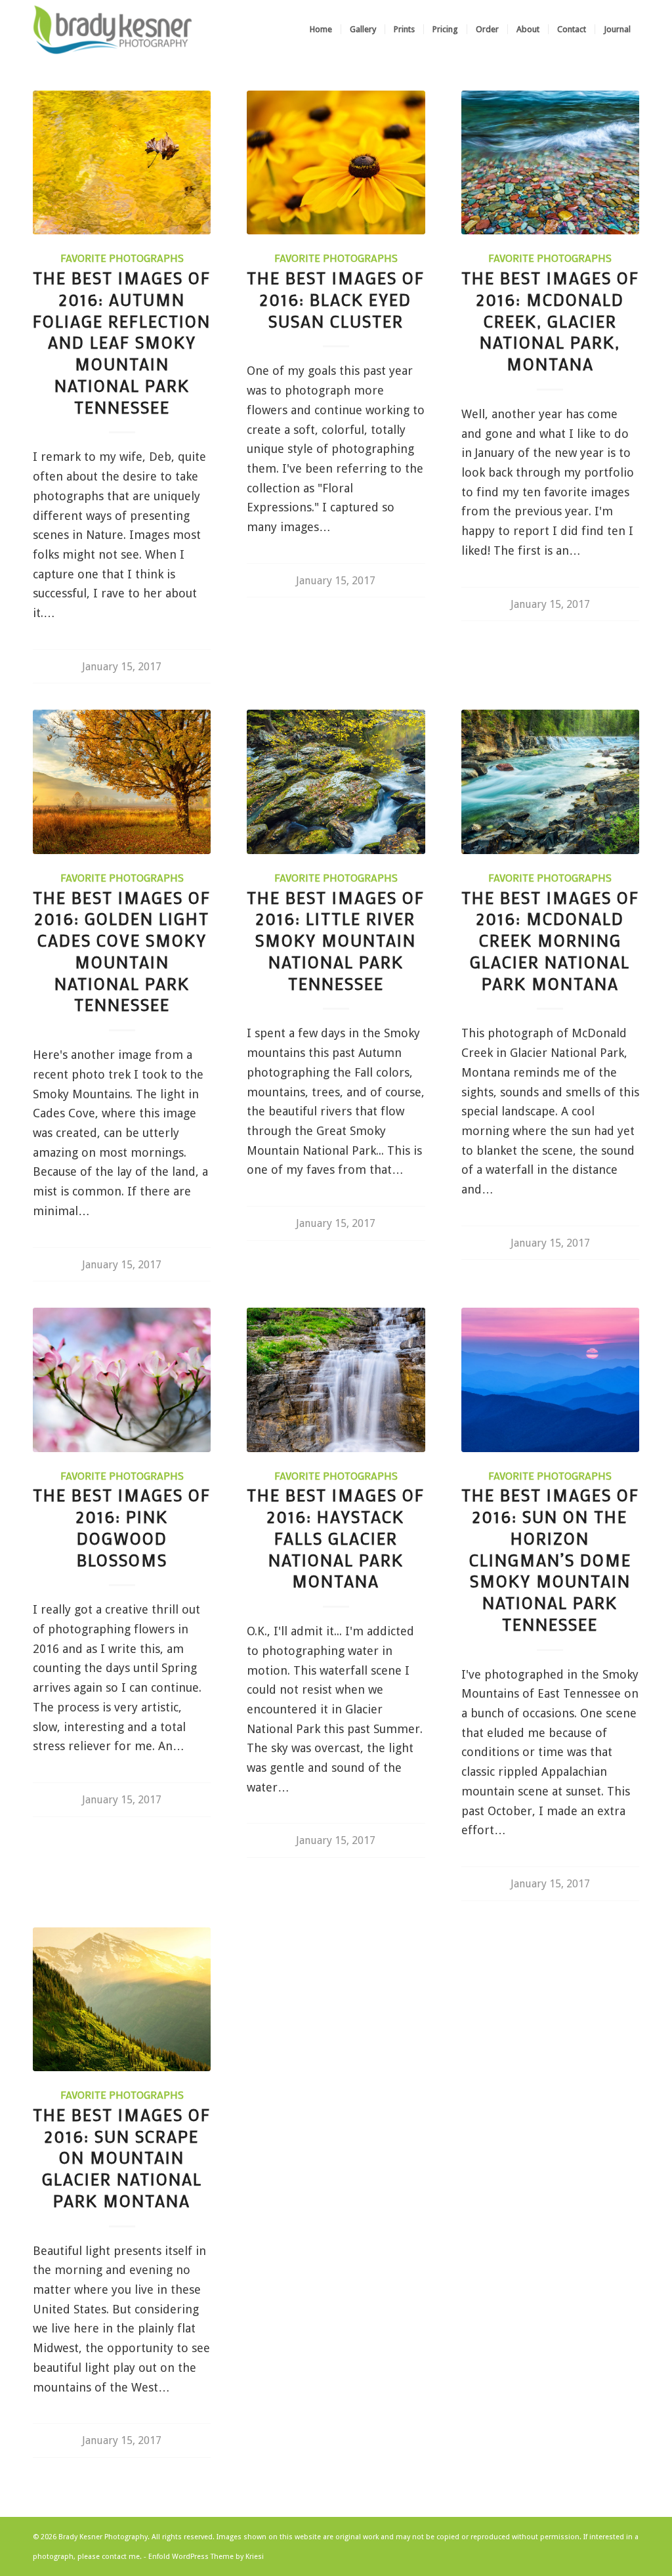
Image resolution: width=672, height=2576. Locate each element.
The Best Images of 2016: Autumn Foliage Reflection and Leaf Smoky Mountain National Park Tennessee (122, 343)
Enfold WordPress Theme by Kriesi (206, 2557)
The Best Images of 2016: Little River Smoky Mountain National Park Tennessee (336, 941)
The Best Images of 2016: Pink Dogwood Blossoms (122, 1527)
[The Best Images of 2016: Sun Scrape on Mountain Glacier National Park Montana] (122, 1999)
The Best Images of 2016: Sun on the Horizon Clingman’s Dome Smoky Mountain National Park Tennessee (550, 1560)
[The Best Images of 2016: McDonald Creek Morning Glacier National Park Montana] (550, 782)
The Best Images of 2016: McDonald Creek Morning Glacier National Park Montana (550, 941)
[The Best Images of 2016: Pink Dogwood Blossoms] (122, 1380)
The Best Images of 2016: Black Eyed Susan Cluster (336, 300)
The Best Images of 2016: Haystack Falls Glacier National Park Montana (336, 1538)
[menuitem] (321, 30)
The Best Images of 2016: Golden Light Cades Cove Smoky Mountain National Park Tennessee (122, 952)
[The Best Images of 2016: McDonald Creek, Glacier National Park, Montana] (550, 162)
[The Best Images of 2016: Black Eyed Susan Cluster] (336, 162)
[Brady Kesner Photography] (113, 30)
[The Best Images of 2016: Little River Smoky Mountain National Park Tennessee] (336, 782)
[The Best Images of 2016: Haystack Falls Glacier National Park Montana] (336, 1380)
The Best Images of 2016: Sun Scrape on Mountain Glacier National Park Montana (122, 2158)
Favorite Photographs (122, 258)
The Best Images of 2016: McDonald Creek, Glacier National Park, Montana (550, 321)
